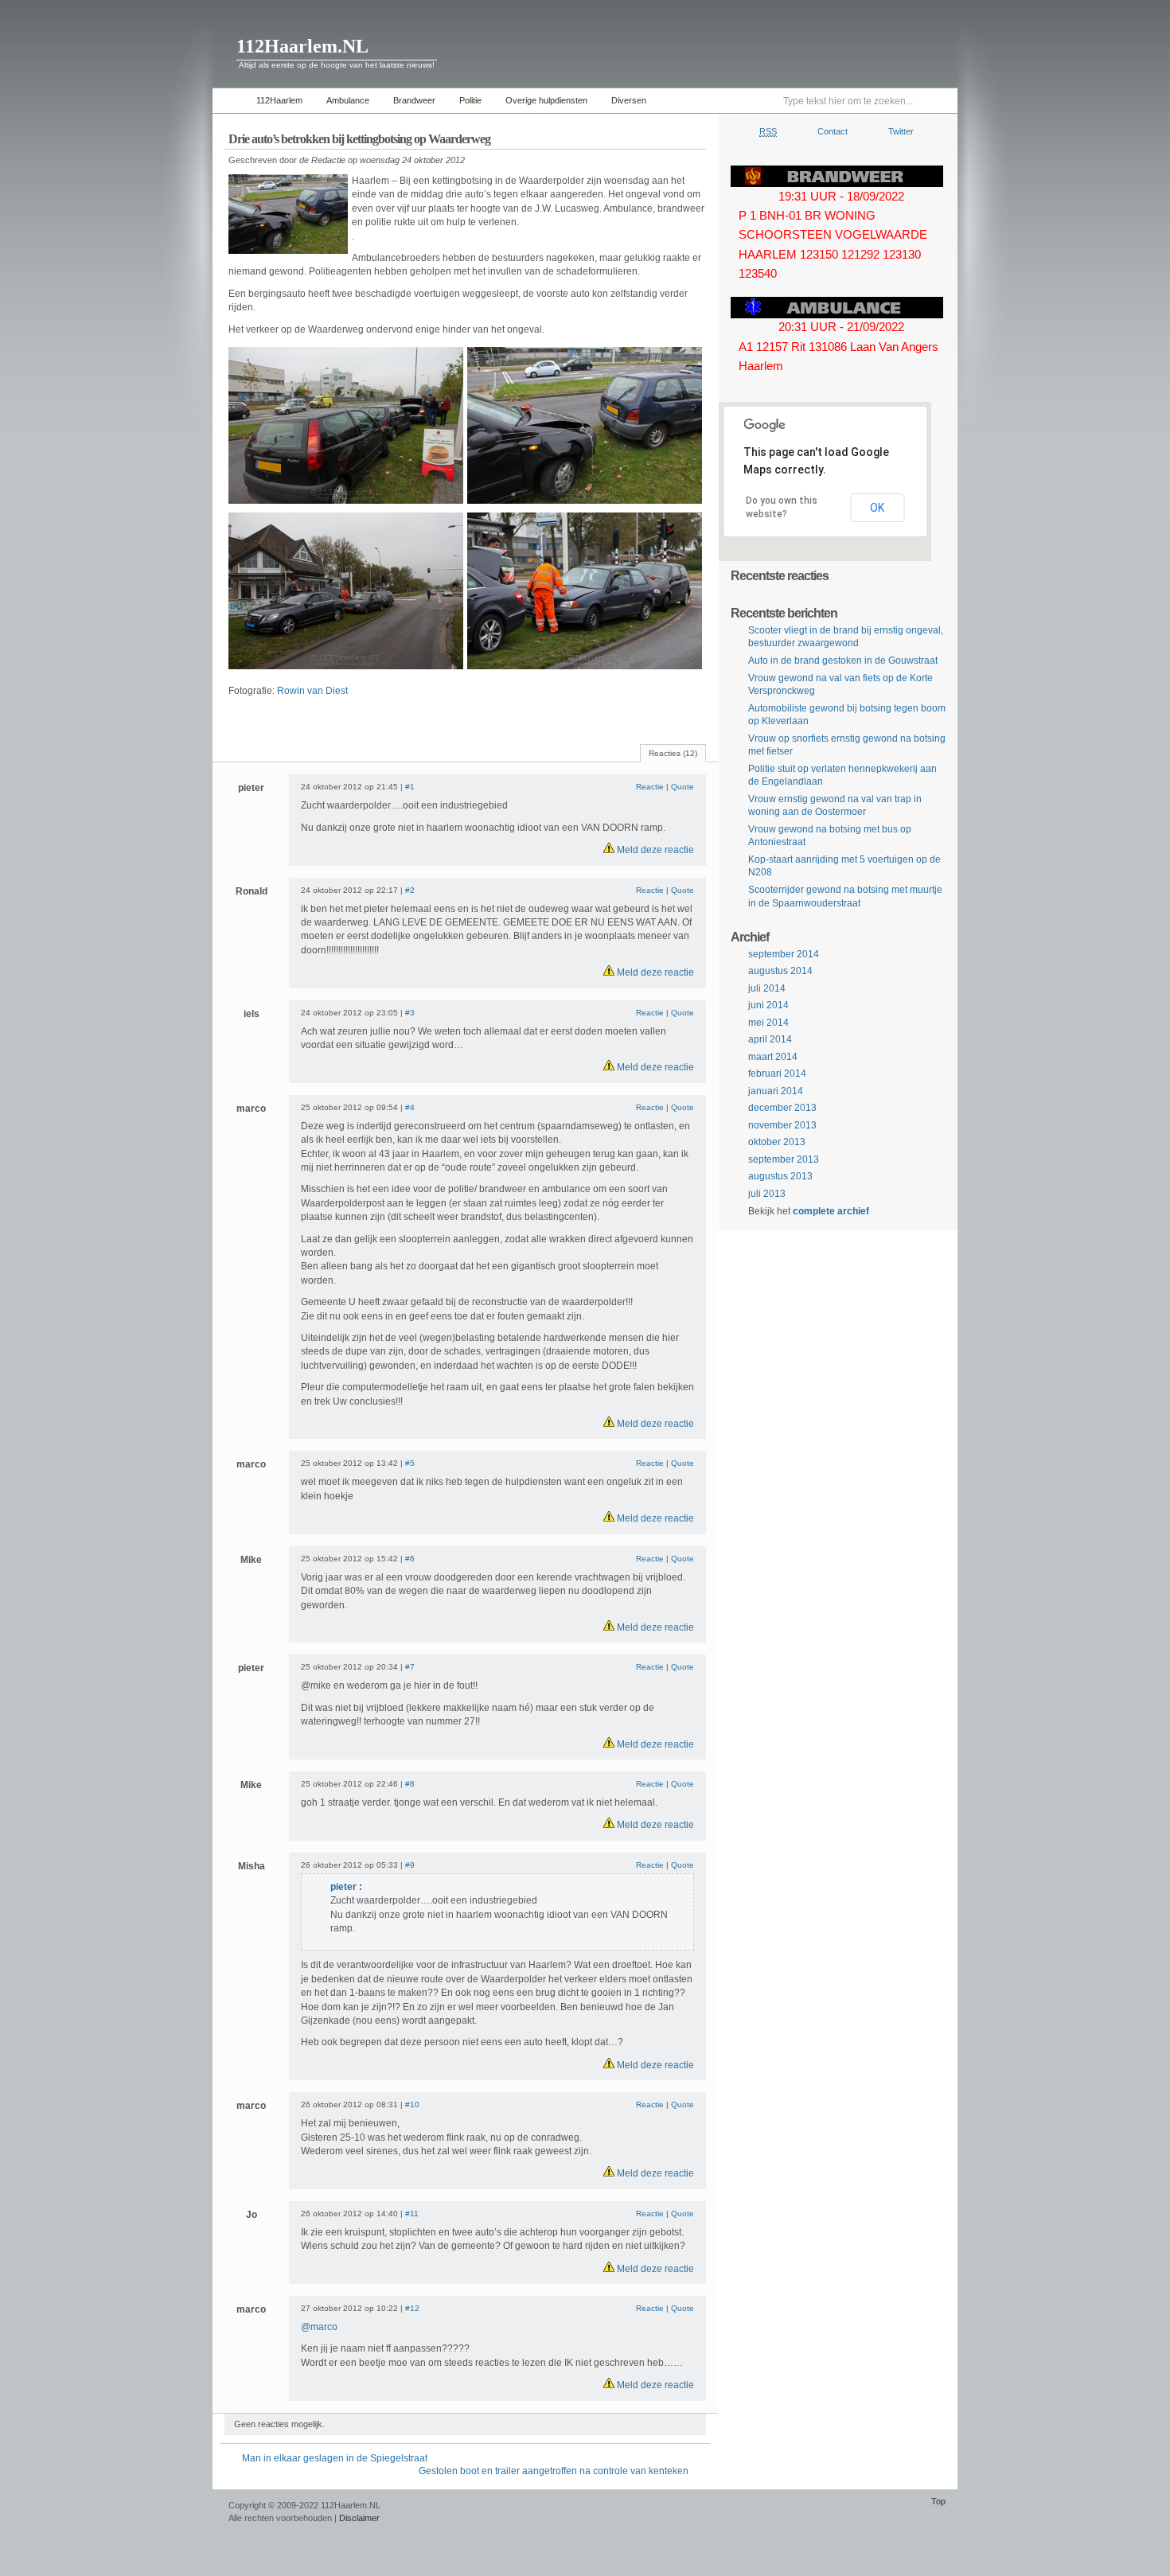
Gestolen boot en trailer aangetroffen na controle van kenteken (554, 2471)
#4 (410, 1107)
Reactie (650, 787)
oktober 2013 (777, 1142)
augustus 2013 (780, 1176)
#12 (412, 2308)
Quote (682, 787)
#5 (410, 1463)
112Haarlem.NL (302, 46)
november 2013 (782, 1125)
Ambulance (348, 100)
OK (877, 508)
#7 (410, 1667)
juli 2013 (767, 1194)
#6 (410, 1559)
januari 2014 (776, 1091)
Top (938, 2501)
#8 (410, 1784)
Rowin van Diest (312, 691)
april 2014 (770, 1039)
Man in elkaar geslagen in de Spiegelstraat (335, 2458)
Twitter (901, 131)
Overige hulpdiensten (546, 100)
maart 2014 (773, 1057)
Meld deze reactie (654, 850)
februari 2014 (777, 1074)
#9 (410, 1865)
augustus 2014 (780, 971)
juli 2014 (767, 988)
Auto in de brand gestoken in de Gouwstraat (843, 661)
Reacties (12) (673, 753)
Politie (470, 100)
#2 (410, 890)
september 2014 (784, 954)
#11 (412, 2214)
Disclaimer (359, 2518)
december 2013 (782, 1108)
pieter (343, 1887)
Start (230, 101)
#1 (410, 787)
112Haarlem (279, 100)
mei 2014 (768, 1023)
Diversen (629, 100)
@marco (319, 2327)
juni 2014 (768, 1005)
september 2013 (784, 1159)
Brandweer (414, 100)
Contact (833, 131)
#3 (410, 1013)
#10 (412, 2104)
